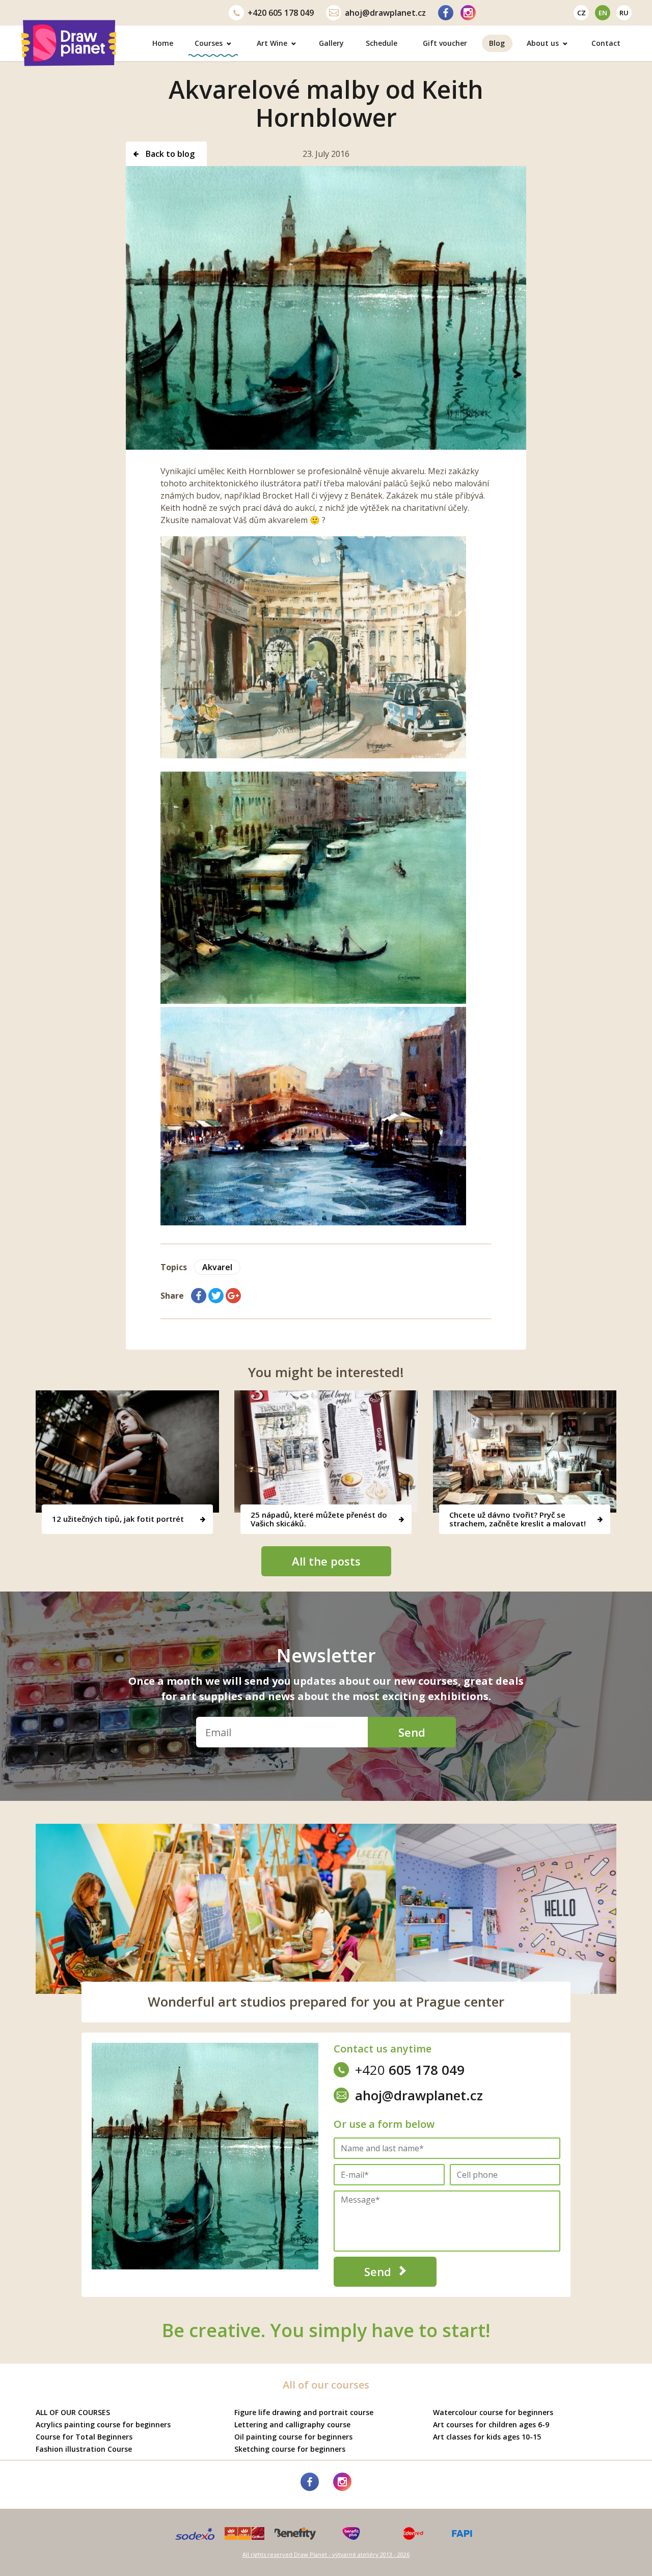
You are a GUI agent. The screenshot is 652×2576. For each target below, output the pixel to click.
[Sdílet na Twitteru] (216, 1296)
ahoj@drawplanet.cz (385, 13)
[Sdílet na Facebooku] (199, 1296)
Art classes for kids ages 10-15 (487, 2437)
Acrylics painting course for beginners (103, 2424)
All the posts (326, 1561)
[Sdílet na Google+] (233, 1296)
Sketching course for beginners (290, 2449)
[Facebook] (446, 13)
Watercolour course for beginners (493, 2412)
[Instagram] (468, 13)
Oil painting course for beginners (293, 2437)
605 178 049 (281, 13)
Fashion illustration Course (84, 2449)
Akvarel (217, 1267)
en (603, 13)
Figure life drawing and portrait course (304, 2412)
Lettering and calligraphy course (292, 2424)
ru (624, 13)
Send (412, 1732)
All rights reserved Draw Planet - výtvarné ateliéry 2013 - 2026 (326, 2554)
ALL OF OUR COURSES (73, 2412)
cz (581, 13)
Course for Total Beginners (84, 2437)
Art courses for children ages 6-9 (491, 2424)
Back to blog (169, 154)
